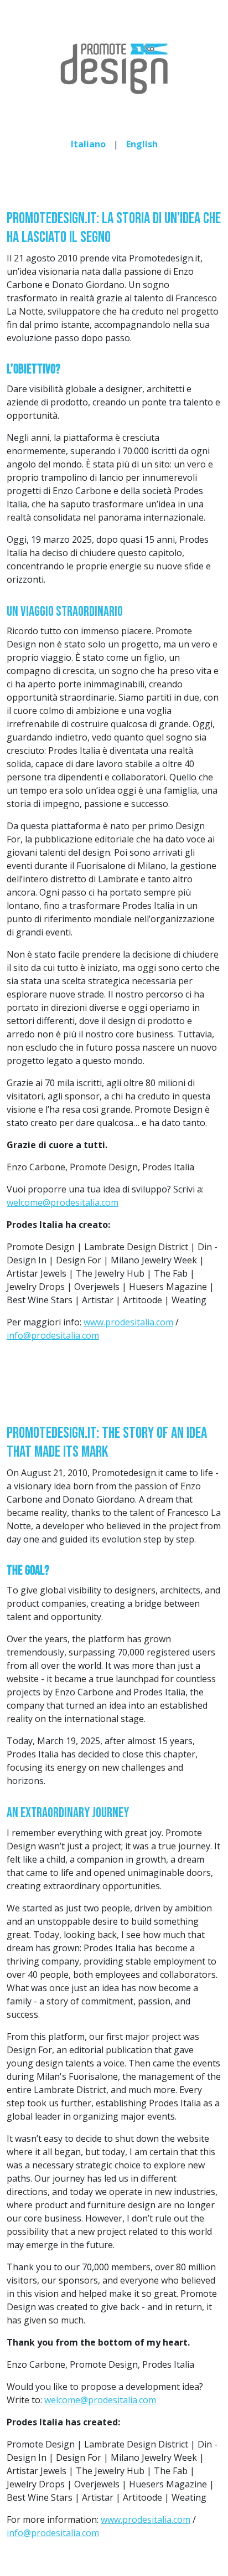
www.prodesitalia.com (128, 1322)
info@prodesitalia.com (53, 1335)
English (142, 144)
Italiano (88, 144)
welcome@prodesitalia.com (63, 1202)
